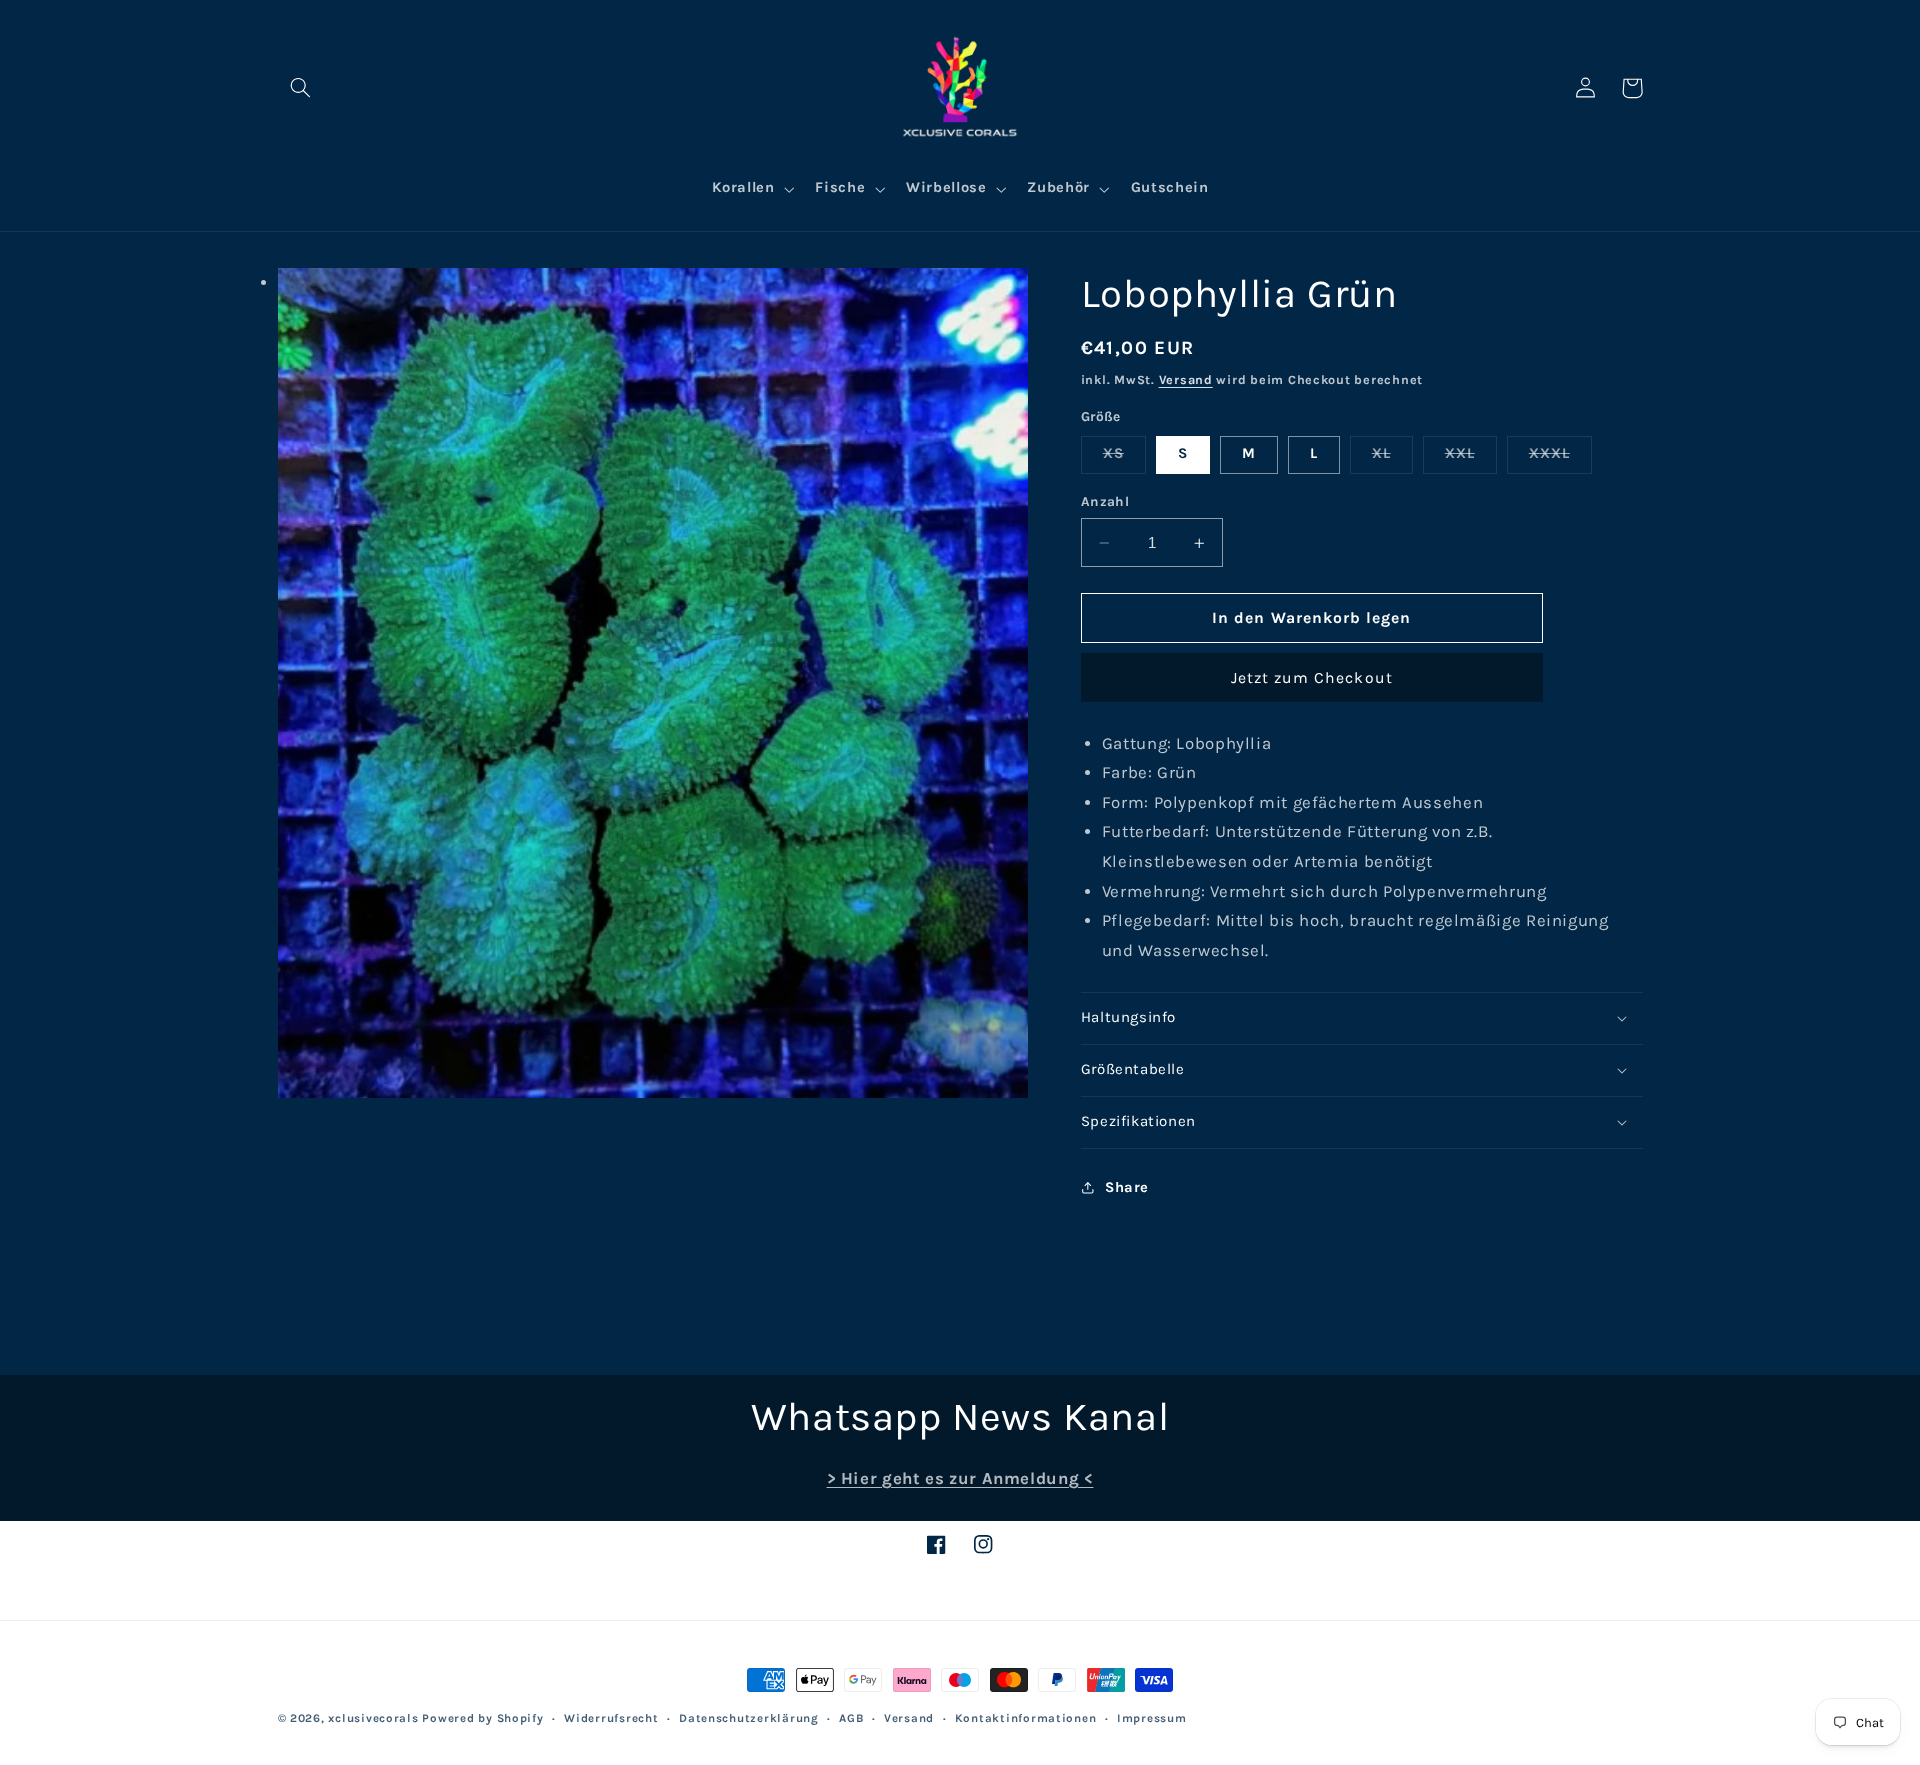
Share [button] (1127, 1187)
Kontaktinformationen (1026, 1718)
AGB (851, 1718)
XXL (1471, 459)
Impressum (1152, 1718)
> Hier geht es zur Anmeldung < (960, 1478)
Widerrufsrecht (611, 1718)
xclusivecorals (373, 1718)
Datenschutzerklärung (749, 1718)
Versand (1186, 379)
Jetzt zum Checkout (1312, 678)
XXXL (1560, 459)
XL (1392, 459)
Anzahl (1105, 502)
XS (1124, 459)
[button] (301, 88)
